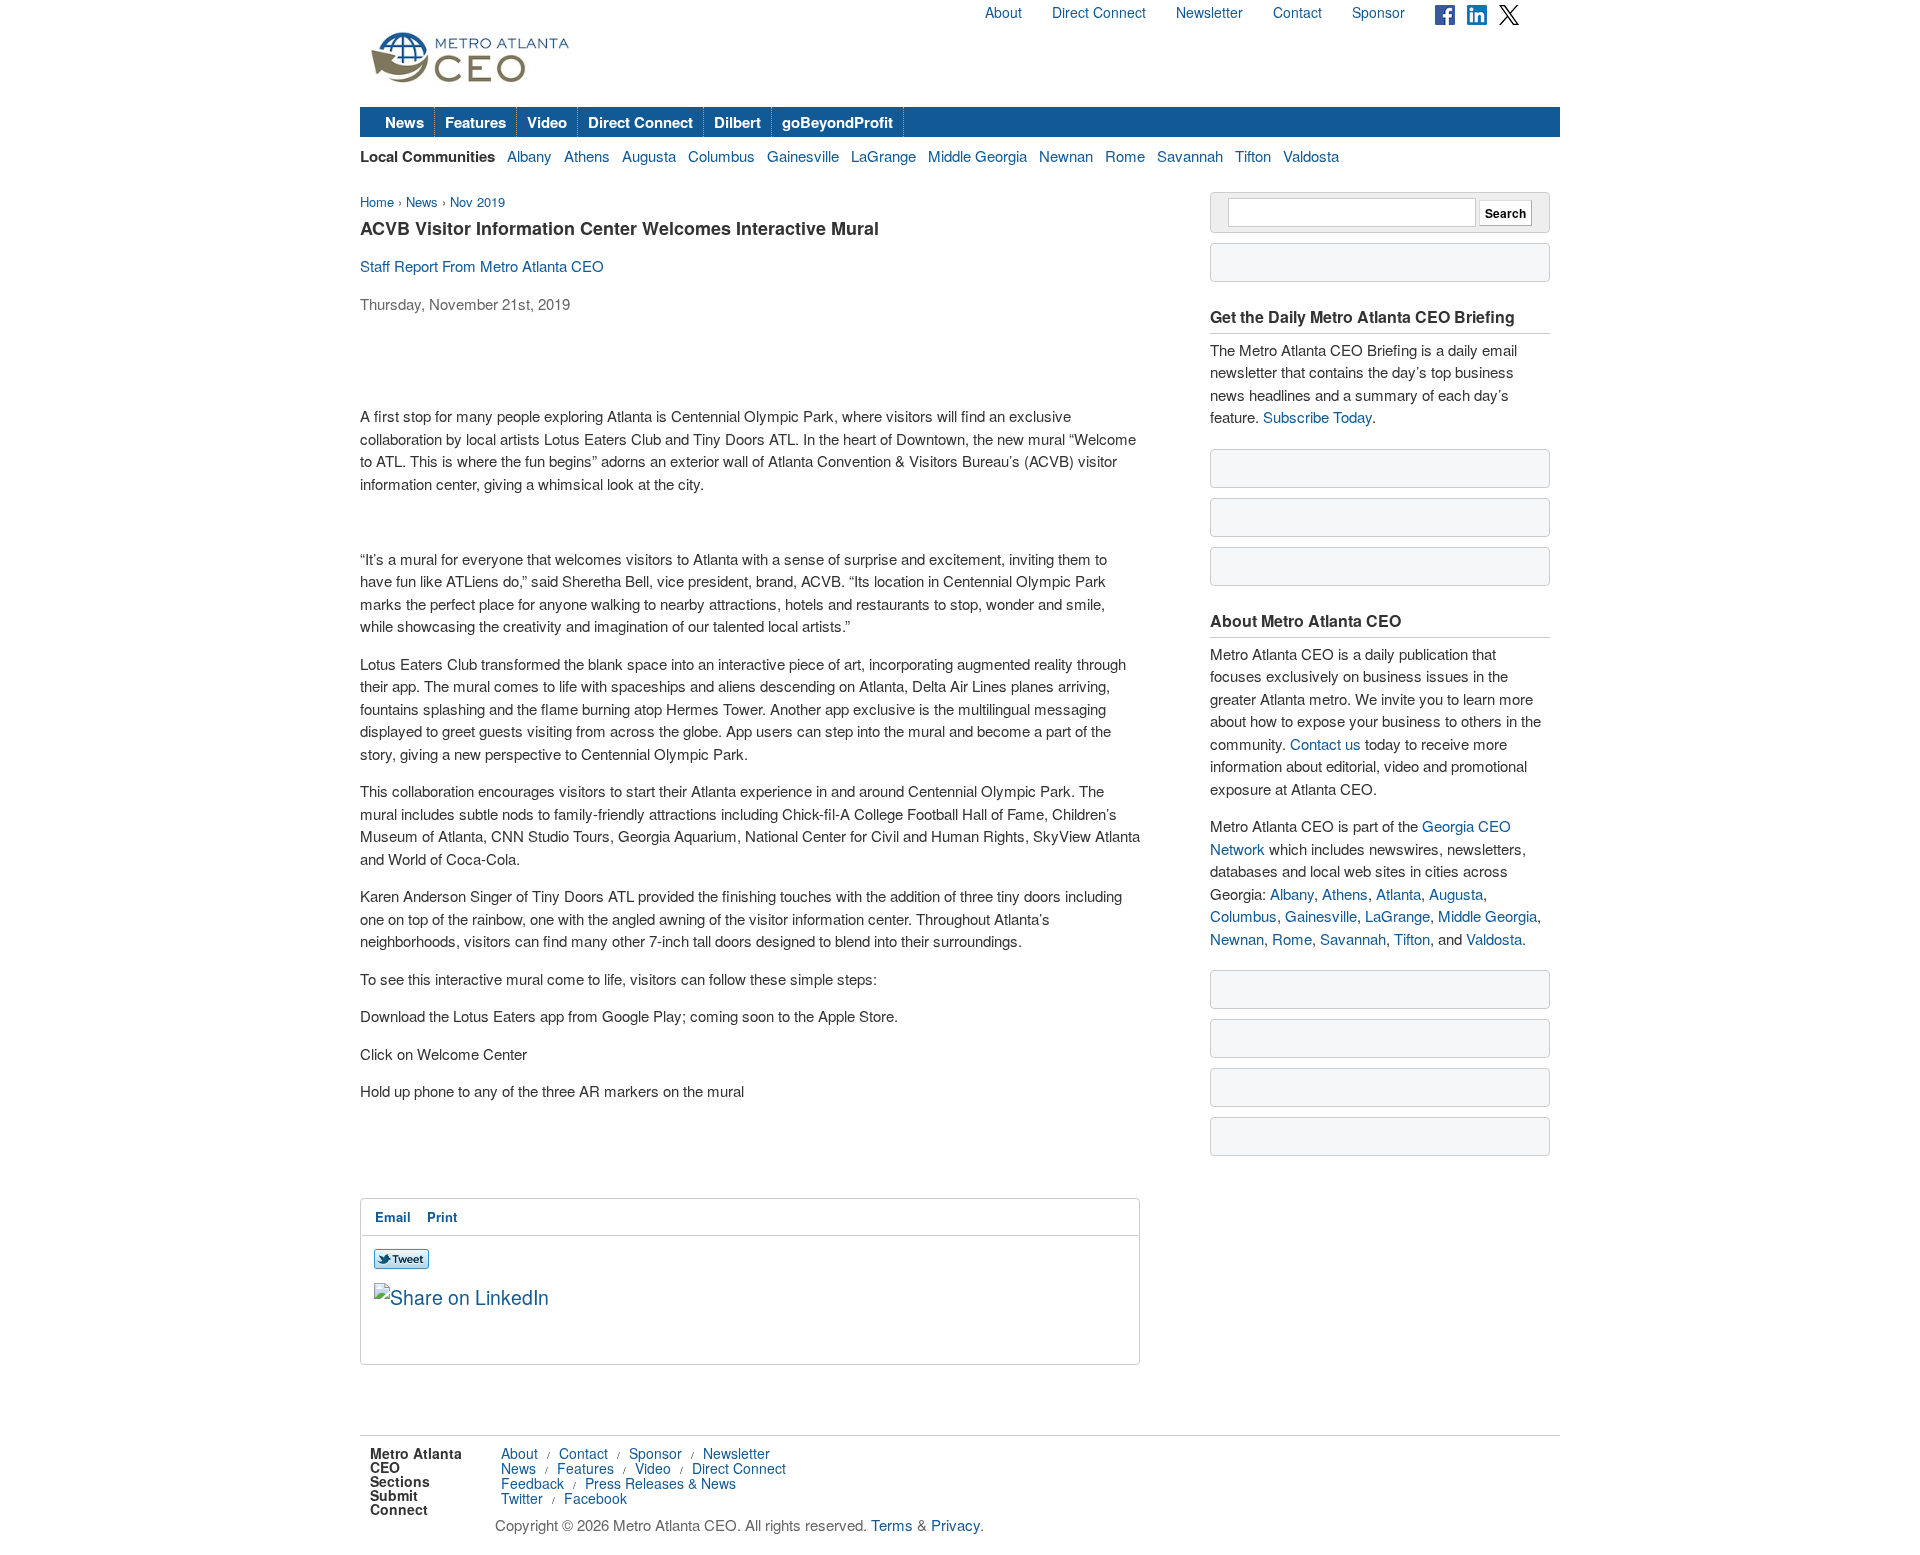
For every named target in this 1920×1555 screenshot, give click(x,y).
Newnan (1066, 155)
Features (475, 122)
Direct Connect (1099, 12)
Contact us (1325, 743)
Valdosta (1311, 155)
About (1003, 12)
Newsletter (1209, 12)
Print (442, 1216)
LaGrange (883, 155)
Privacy (955, 1524)
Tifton (1253, 155)
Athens (587, 155)
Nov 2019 (477, 201)
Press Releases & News (660, 1483)
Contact (1297, 12)
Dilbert (737, 122)
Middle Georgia (977, 155)
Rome (1125, 155)
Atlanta (1398, 893)
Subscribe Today (1317, 416)
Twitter (522, 1498)
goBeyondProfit (837, 122)
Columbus (721, 155)
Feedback (532, 1483)
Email (393, 1216)
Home (377, 201)
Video (547, 122)
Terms (892, 1524)
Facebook (595, 1498)
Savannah (1190, 155)
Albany (529, 155)
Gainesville (803, 155)
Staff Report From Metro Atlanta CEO (482, 265)
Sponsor (1378, 12)
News (404, 122)
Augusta (649, 155)
